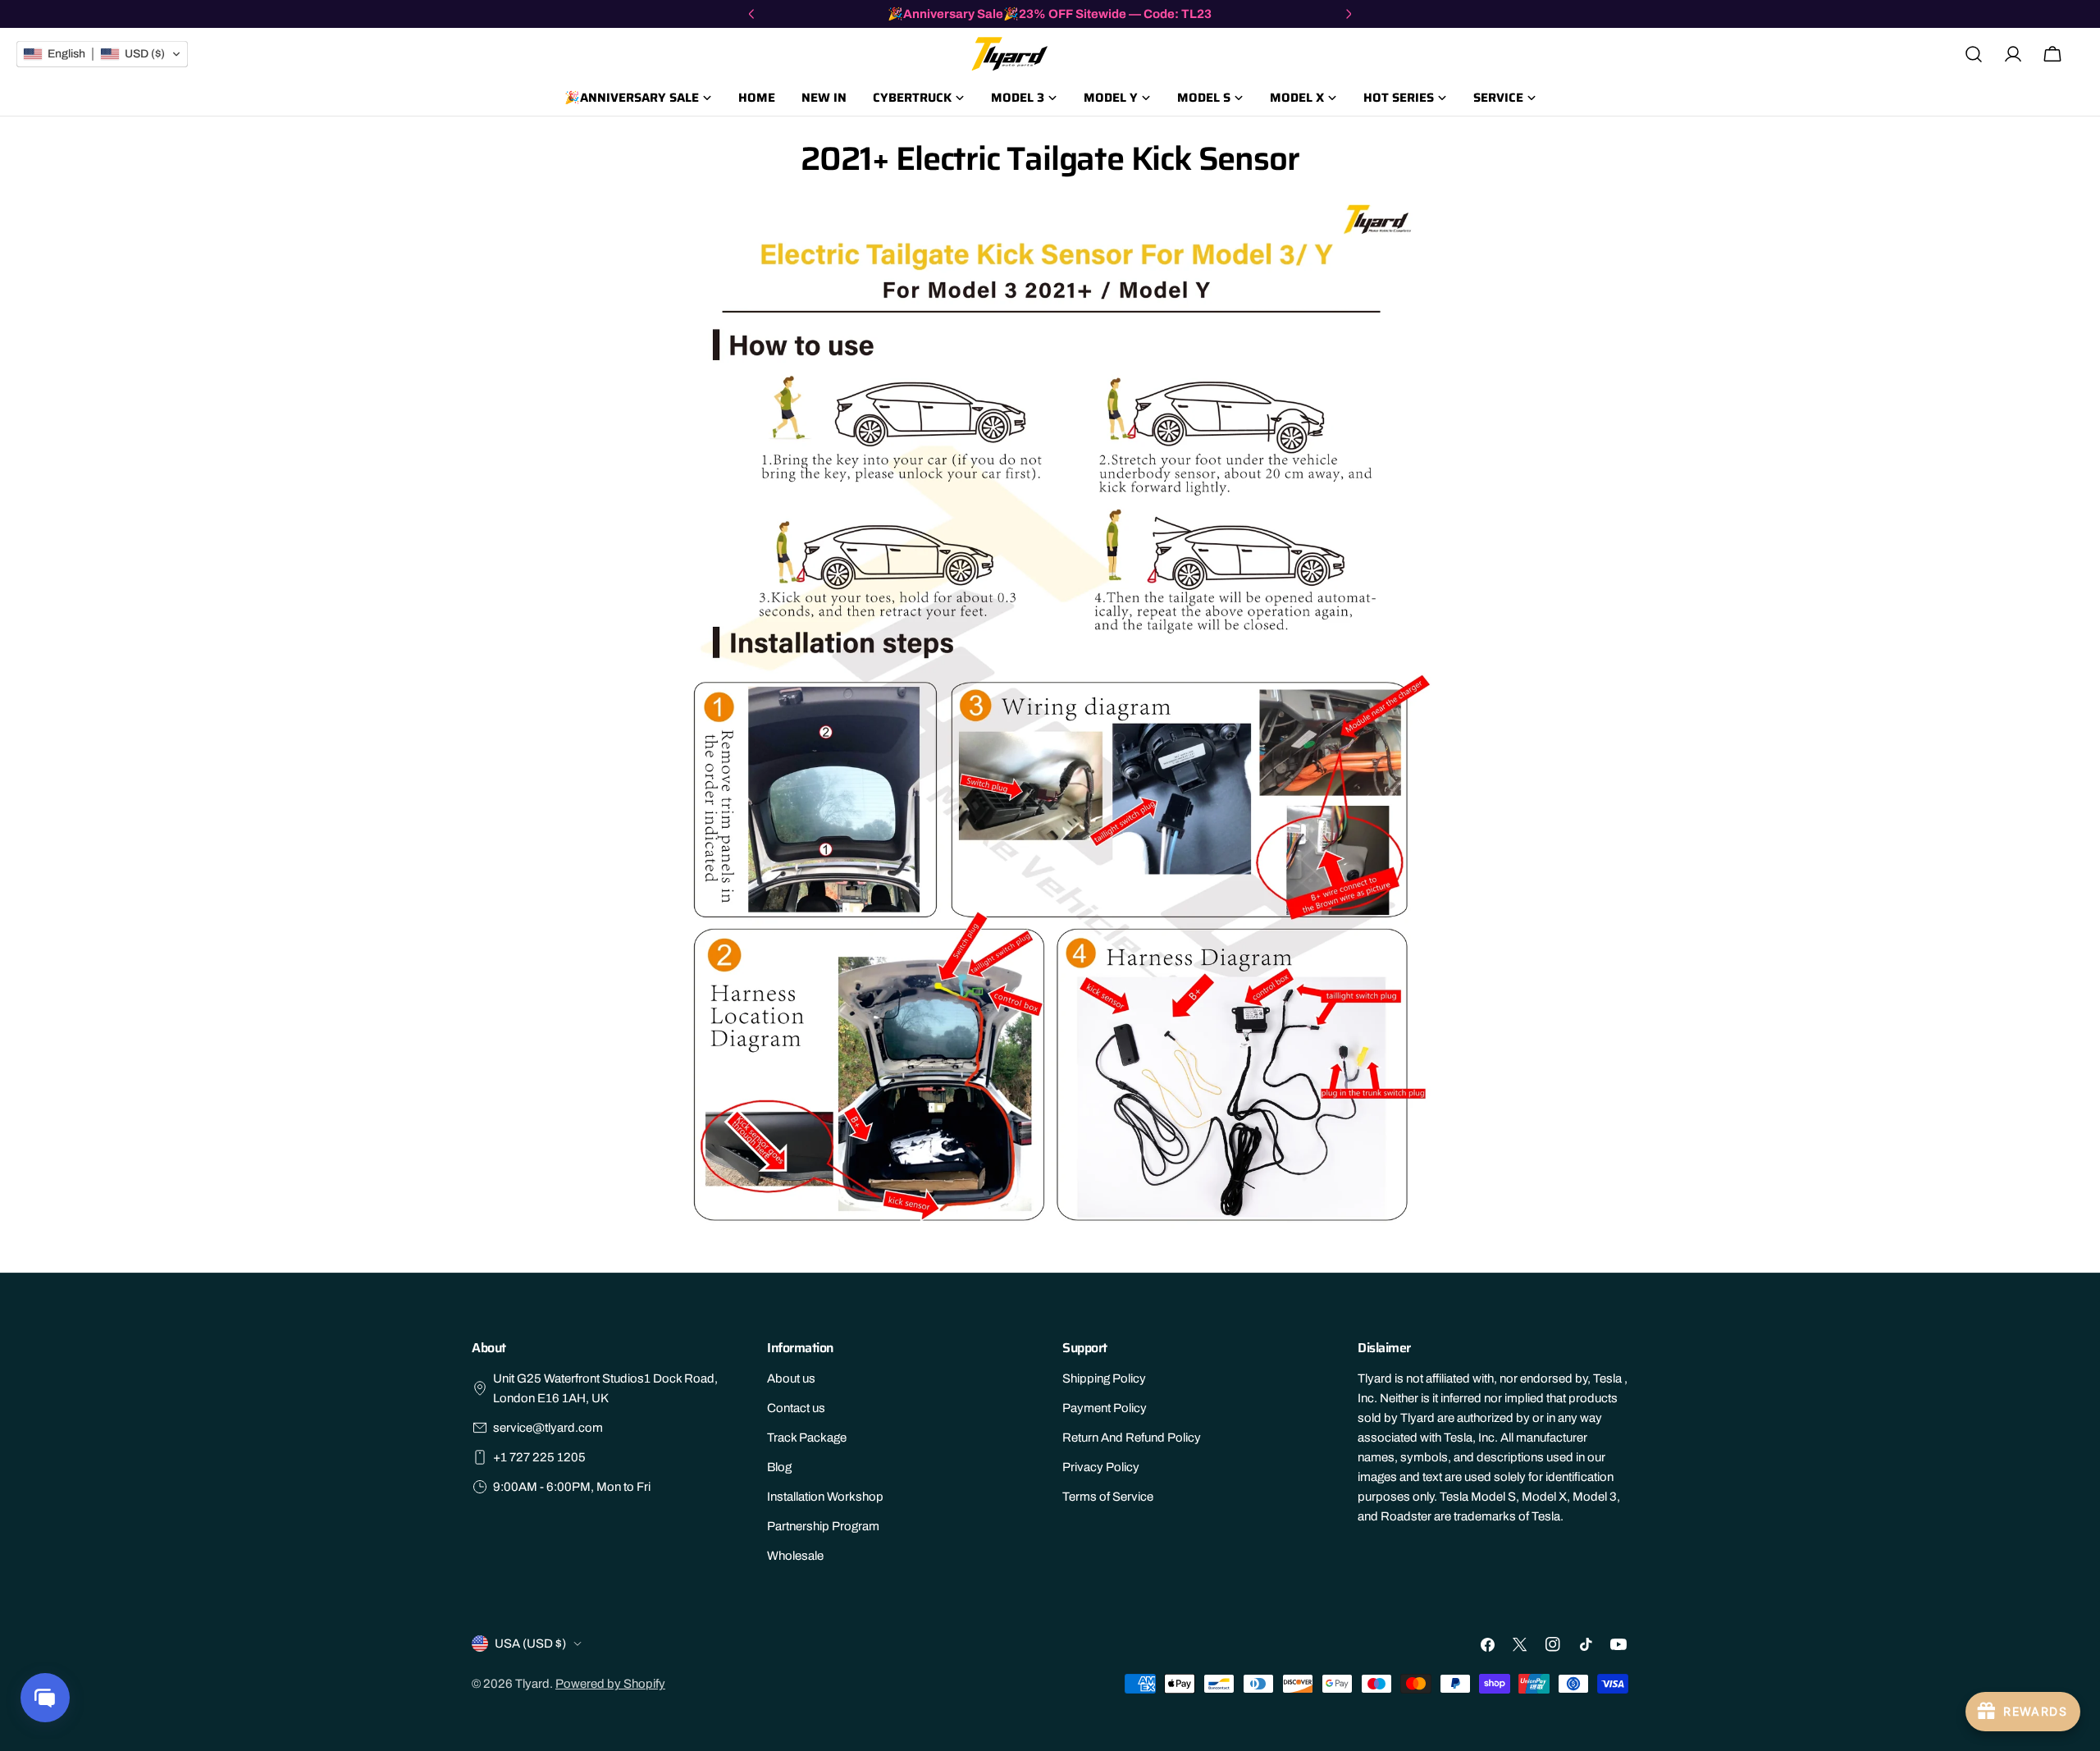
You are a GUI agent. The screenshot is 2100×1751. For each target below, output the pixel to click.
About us (791, 1378)
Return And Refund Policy (1132, 1438)
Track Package (807, 1438)
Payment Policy (1105, 1408)
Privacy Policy (1101, 1467)
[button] (102, 54)
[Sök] (1974, 54)
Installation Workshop (825, 1497)
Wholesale (795, 1556)
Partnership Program (823, 1526)
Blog (779, 1467)
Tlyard (532, 1684)
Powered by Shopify (610, 1684)
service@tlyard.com (548, 1428)
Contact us (796, 1408)
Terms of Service (1108, 1497)
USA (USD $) (530, 1644)
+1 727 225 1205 (539, 1457)
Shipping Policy (1104, 1378)
